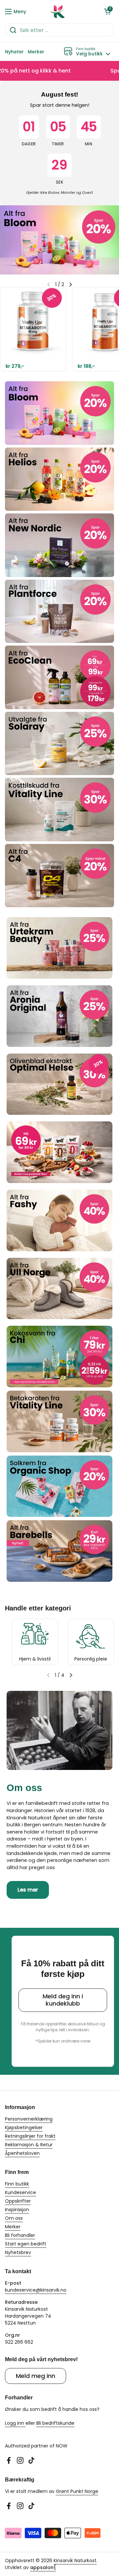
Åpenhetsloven (22, 2153)
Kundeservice (20, 2192)
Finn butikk (17, 2184)
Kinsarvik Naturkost (75, 2561)
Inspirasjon (17, 2210)
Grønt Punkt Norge (77, 2491)
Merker (13, 2227)
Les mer (28, 1890)
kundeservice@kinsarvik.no (36, 2290)
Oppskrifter (18, 2201)
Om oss (14, 2218)
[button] (107, 12)
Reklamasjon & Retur (29, 2145)
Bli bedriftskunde (55, 2423)
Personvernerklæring (29, 2119)
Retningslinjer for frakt (30, 2136)
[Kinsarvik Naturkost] (58, 12)
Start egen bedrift (26, 2244)
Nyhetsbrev (18, 2252)
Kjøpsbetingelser (24, 2127)
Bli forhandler (20, 2235)
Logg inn (15, 2423)
